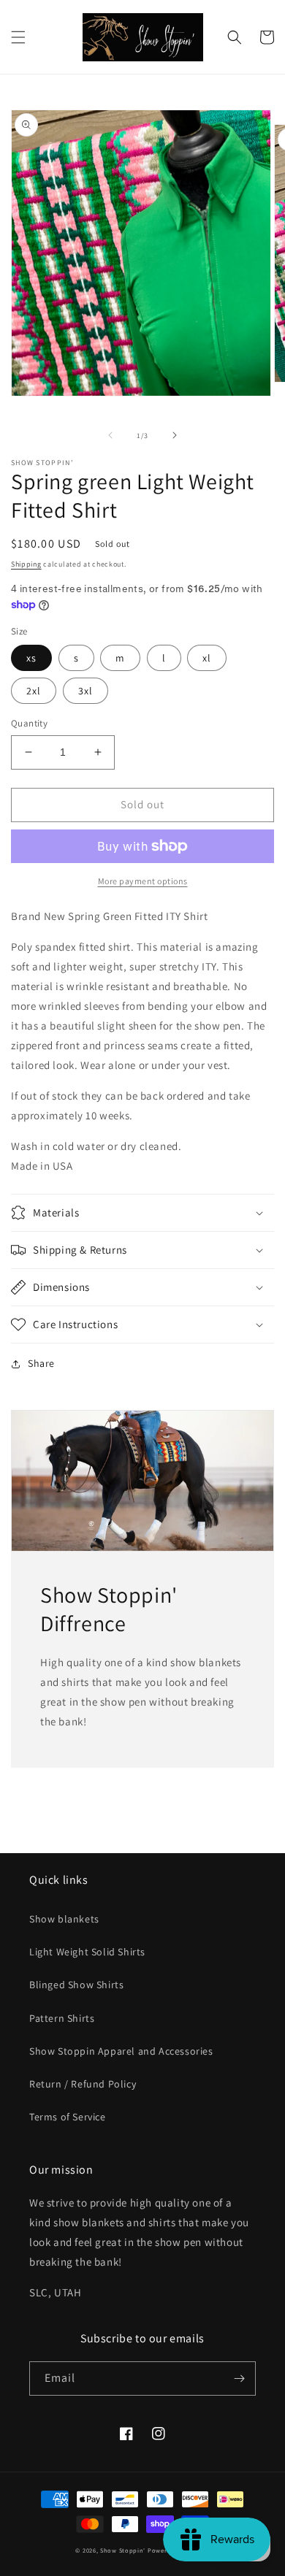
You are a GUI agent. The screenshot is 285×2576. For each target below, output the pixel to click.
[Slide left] (110, 435)
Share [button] (41, 1363)
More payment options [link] (143, 881)
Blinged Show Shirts (76, 1985)
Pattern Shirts (62, 2018)
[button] (18, 37)
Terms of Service (68, 2117)
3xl (85, 691)
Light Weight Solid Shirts (87, 1952)
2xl (34, 691)
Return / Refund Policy (83, 2084)
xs (31, 658)
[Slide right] (175, 435)
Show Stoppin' (123, 2550)
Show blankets (64, 1919)
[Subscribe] (239, 2378)
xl (207, 658)
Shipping (26, 564)
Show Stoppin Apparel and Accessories (121, 2051)
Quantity (29, 723)
